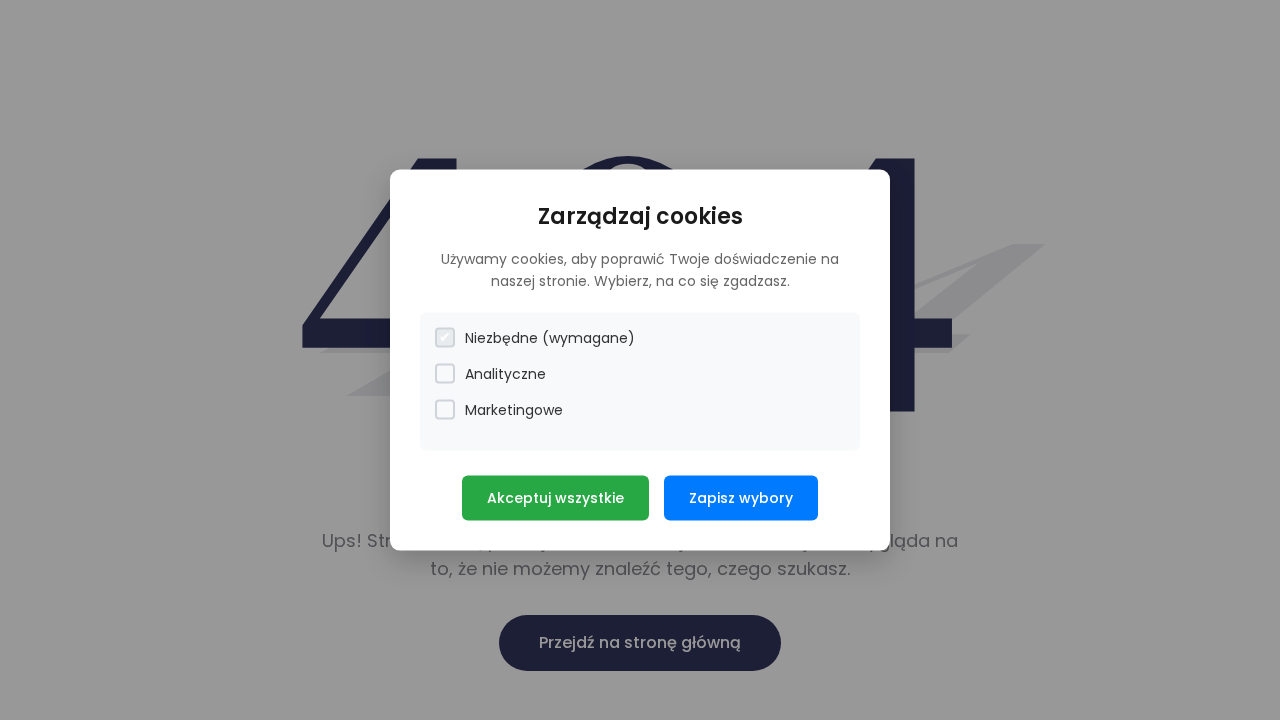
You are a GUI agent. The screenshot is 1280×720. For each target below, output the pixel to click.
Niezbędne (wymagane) (550, 337)
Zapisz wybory (741, 497)
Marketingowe (514, 409)
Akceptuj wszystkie (555, 497)
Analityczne (505, 373)
